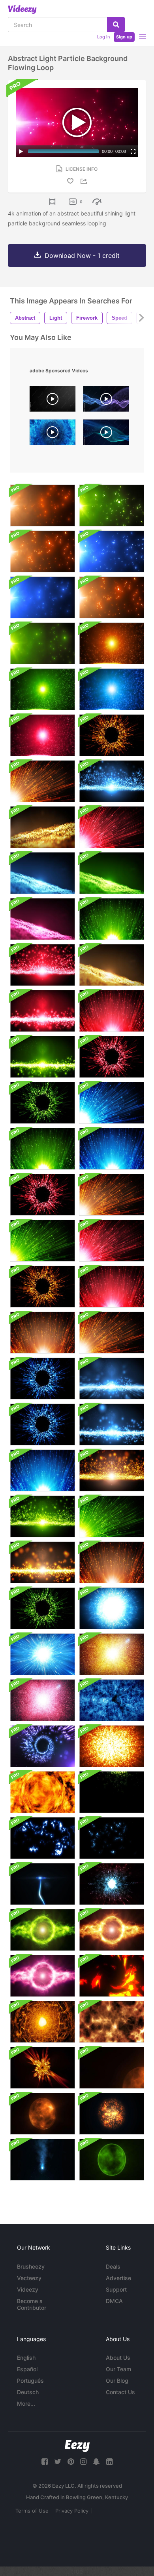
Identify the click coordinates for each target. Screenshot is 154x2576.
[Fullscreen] (133, 151)
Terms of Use (32, 2511)
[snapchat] (96, 2462)
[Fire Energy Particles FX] (42, 1792)
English (26, 2358)
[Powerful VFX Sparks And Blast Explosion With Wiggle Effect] (42, 2160)
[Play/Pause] (21, 151)
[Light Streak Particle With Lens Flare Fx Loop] (42, 1884)
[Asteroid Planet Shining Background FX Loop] (112, 2114)
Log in (103, 37)
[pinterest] (71, 2462)
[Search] (116, 25)
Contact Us (120, 2392)
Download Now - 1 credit (82, 256)
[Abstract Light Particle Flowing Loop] (112, 781)
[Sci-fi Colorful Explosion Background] (112, 1746)
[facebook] (45, 2462)
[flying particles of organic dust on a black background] (53, 401)
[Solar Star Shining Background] (112, 2068)
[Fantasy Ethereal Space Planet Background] (112, 2160)
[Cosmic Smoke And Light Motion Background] (112, 1700)
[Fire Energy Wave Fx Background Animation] (42, 2022)
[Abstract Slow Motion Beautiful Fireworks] (42, 1149)
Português (30, 2381)
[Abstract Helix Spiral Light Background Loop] (42, 1746)
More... (26, 2403)
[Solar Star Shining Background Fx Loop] (42, 2114)
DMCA (114, 2301)
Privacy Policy (72, 2511)
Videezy (28, 2289)
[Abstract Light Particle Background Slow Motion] (112, 643)
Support (116, 2289)
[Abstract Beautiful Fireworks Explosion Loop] (112, 1608)
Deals (113, 2266)
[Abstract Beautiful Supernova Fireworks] (42, 1654)
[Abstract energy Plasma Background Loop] (42, 1930)
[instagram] (83, 2462)
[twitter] (58, 2462)
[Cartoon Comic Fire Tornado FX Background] (112, 1976)
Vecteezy (29, 2278)
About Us (118, 2358)
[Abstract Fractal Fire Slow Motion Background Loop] (112, 2022)
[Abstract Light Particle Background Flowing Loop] (42, 505)
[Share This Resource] (85, 181)
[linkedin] (109, 2462)
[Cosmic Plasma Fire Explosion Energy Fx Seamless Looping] (42, 2068)
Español (27, 2369)
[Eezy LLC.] (77, 2446)
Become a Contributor (32, 2304)
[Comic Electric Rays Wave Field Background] (112, 1792)
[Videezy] (22, 10)
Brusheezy (31, 2266)
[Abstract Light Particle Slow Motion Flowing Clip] (112, 1379)
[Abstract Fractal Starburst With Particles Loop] (112, 1654)
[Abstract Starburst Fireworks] (112, 735)
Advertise (118, 2278)
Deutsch (28, 2392)
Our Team (118, 2369)
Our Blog (117, 2381)
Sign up (124, 37)
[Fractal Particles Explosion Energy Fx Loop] (112, 1884)
